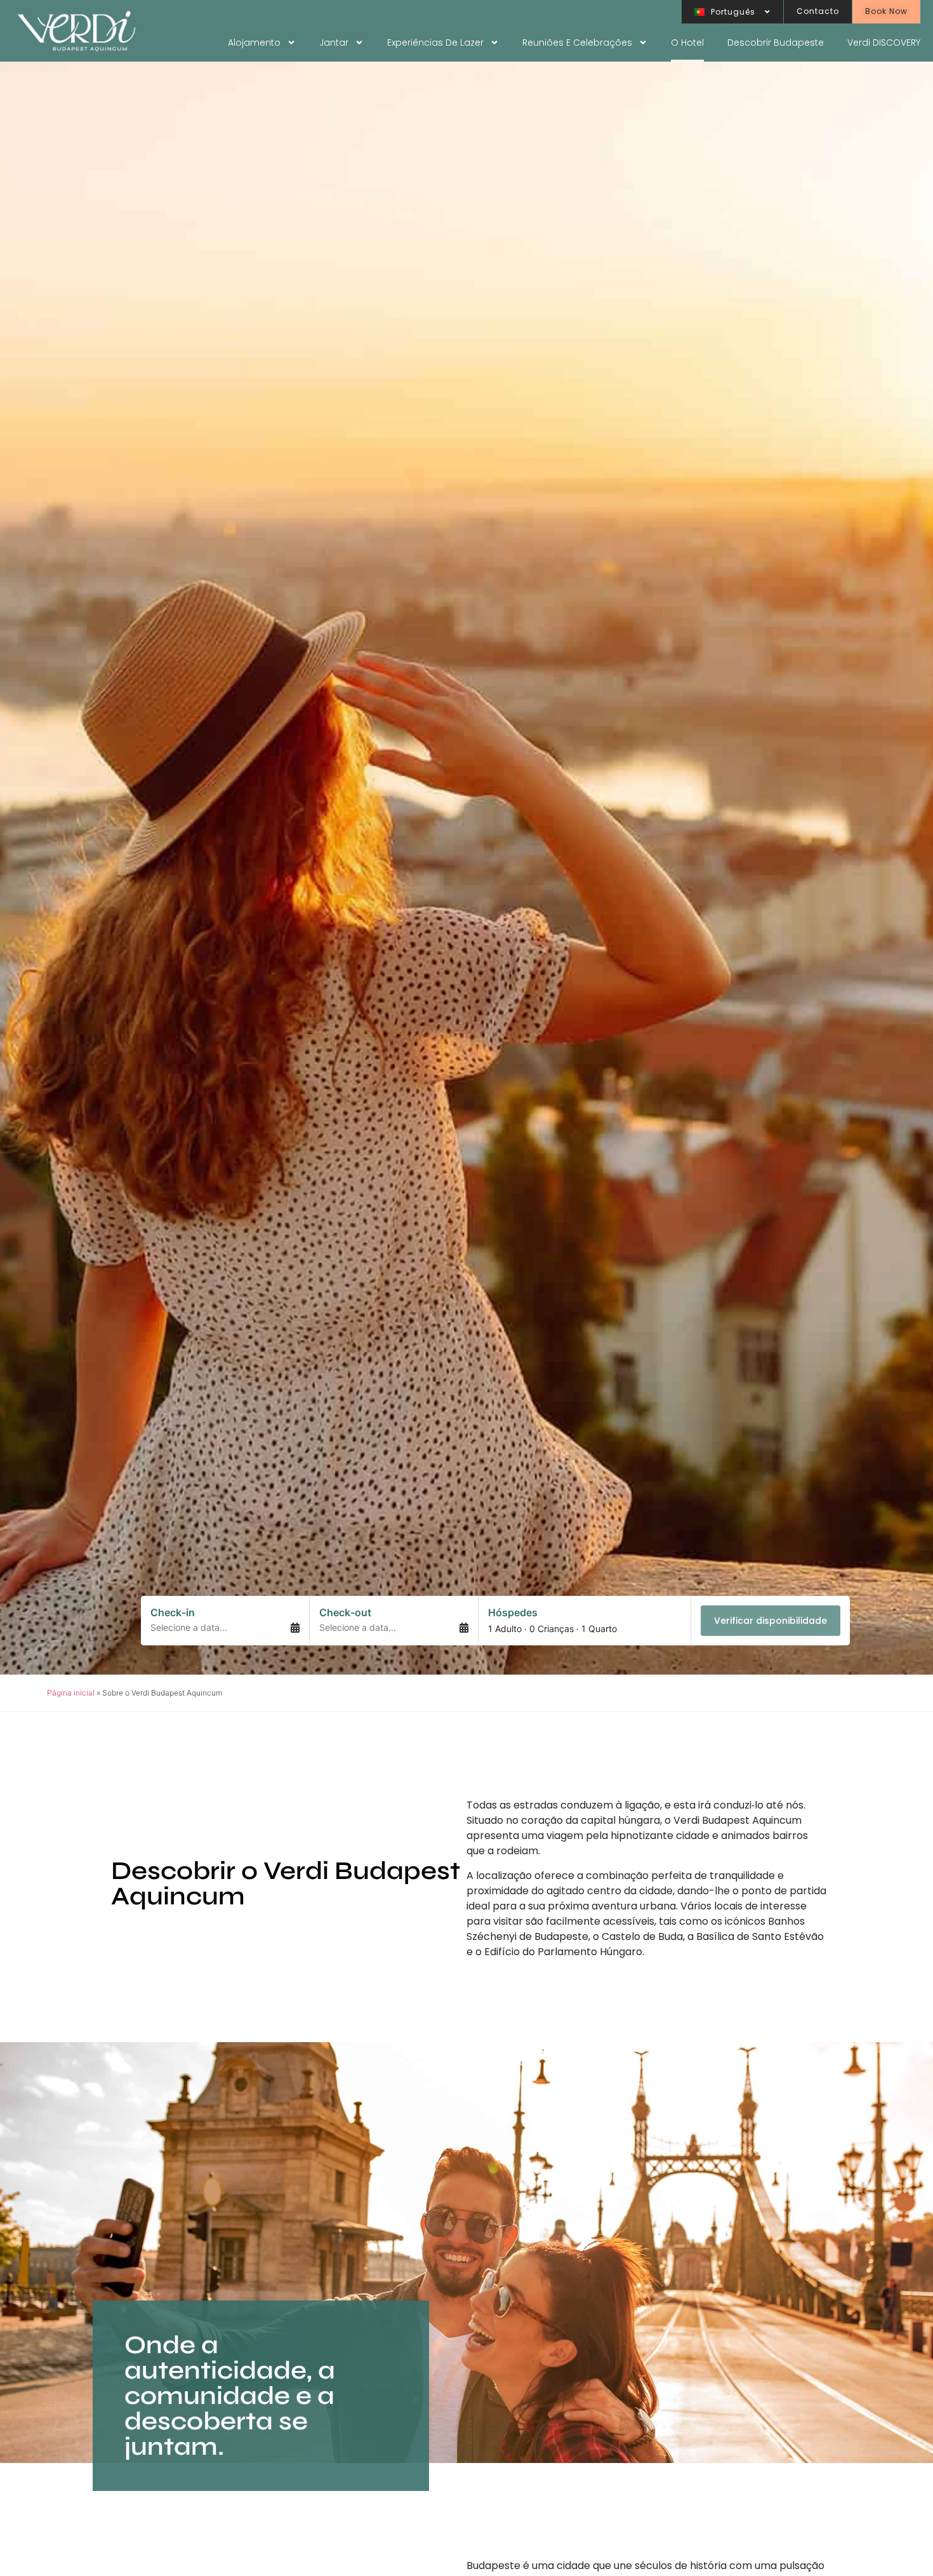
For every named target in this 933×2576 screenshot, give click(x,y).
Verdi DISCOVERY (884, 43)
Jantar (334, 43)
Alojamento (254, 43)
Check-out (345, 1612)
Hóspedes (513, 1612)
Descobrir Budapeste (776, 43)
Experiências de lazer (435, 43)
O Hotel (687, 43)
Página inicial (71, 1693)
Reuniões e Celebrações (577, 43)
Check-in (173, 1612)
